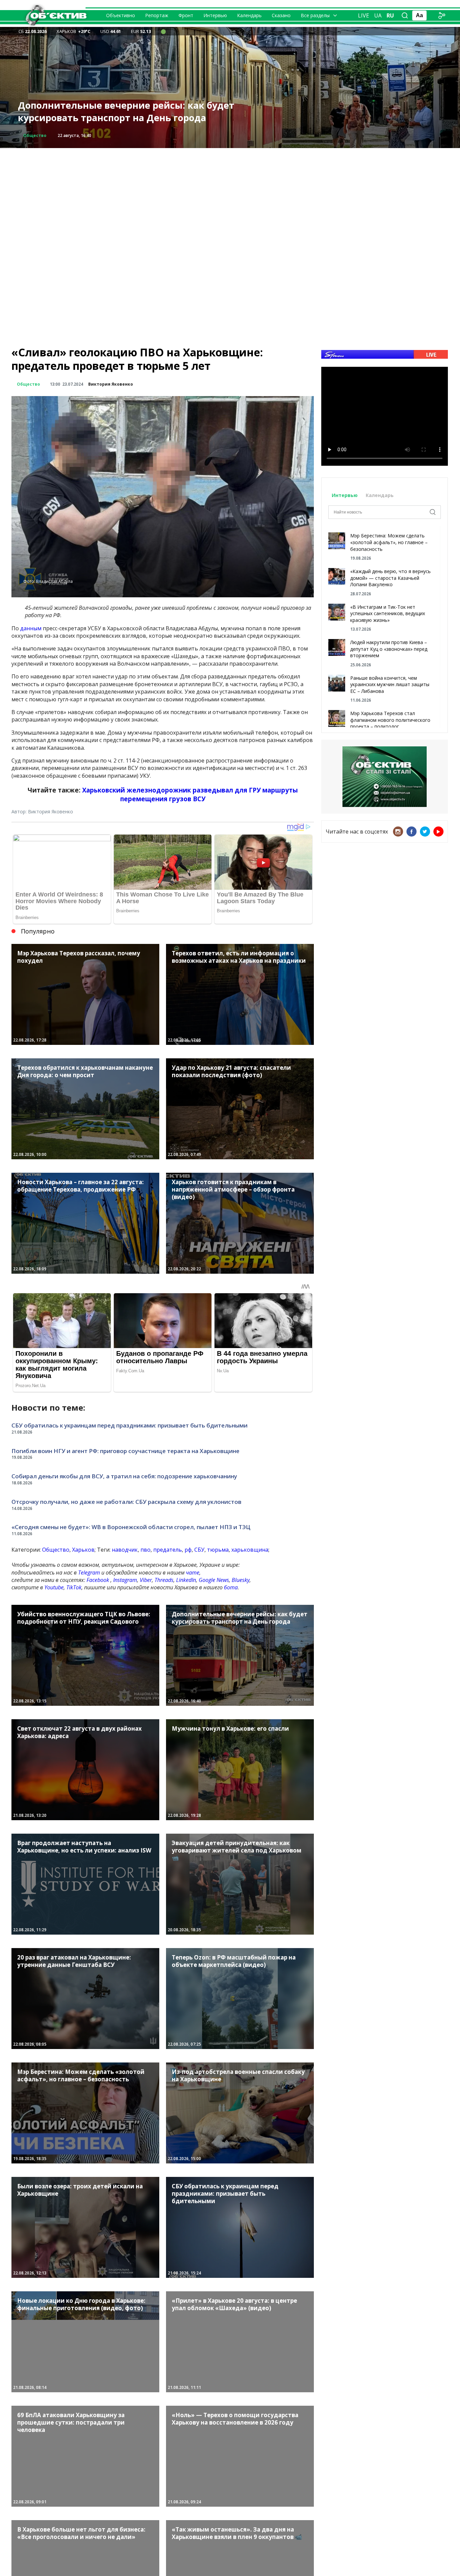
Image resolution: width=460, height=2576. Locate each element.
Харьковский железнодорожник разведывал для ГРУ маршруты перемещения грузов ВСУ (190, 794)
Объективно (121, 15)
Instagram (125, 1580)
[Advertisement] (230, 195)
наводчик (125, 1550)
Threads (164, 1580)
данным (31, 628)
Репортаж (157, 15)
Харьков (83, 1550)
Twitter (425, 832)
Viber (146, 1580)
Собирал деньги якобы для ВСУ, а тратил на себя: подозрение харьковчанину (124, 1476)
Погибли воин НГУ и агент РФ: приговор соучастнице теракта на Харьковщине (125, 1451)
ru (390, 15)
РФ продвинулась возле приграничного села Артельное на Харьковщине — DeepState (124, 112)
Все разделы (315, 15)
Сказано (281, 15)
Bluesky (241, 1580)
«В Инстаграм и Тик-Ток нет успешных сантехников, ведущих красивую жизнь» (388, 613)
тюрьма (218, 1550)
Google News (214, 1580)
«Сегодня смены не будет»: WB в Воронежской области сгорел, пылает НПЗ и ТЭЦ (131, 1527)
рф (188, 1550)
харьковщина (250, 1550)
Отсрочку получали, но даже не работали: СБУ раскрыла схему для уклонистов (126, 1502)
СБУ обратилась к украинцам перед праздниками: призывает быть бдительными (129, 1425)
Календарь (249, 15)
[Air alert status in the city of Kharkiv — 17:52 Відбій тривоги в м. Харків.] (163, 31)
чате (193, 1573)
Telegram (89, 1573)
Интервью (215, 15)
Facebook (98, 1580)
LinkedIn (186, 1580)
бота (231, 1587)
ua (378, 15)
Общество (28, 384)
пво (145, 1550)
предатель (168, 1550)
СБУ (199, 1550)
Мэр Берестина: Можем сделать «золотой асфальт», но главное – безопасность (389, 542)
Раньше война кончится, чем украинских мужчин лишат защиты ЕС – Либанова (390, 684)
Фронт (186, 15)
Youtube (54, 1587)
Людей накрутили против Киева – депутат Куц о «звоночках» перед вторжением (389, 649)
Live (364, 15)
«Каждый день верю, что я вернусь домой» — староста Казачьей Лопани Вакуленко (390, 578)
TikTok (74, 1587)
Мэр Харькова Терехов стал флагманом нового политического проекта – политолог (390, 720)
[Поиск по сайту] (405, 15)
